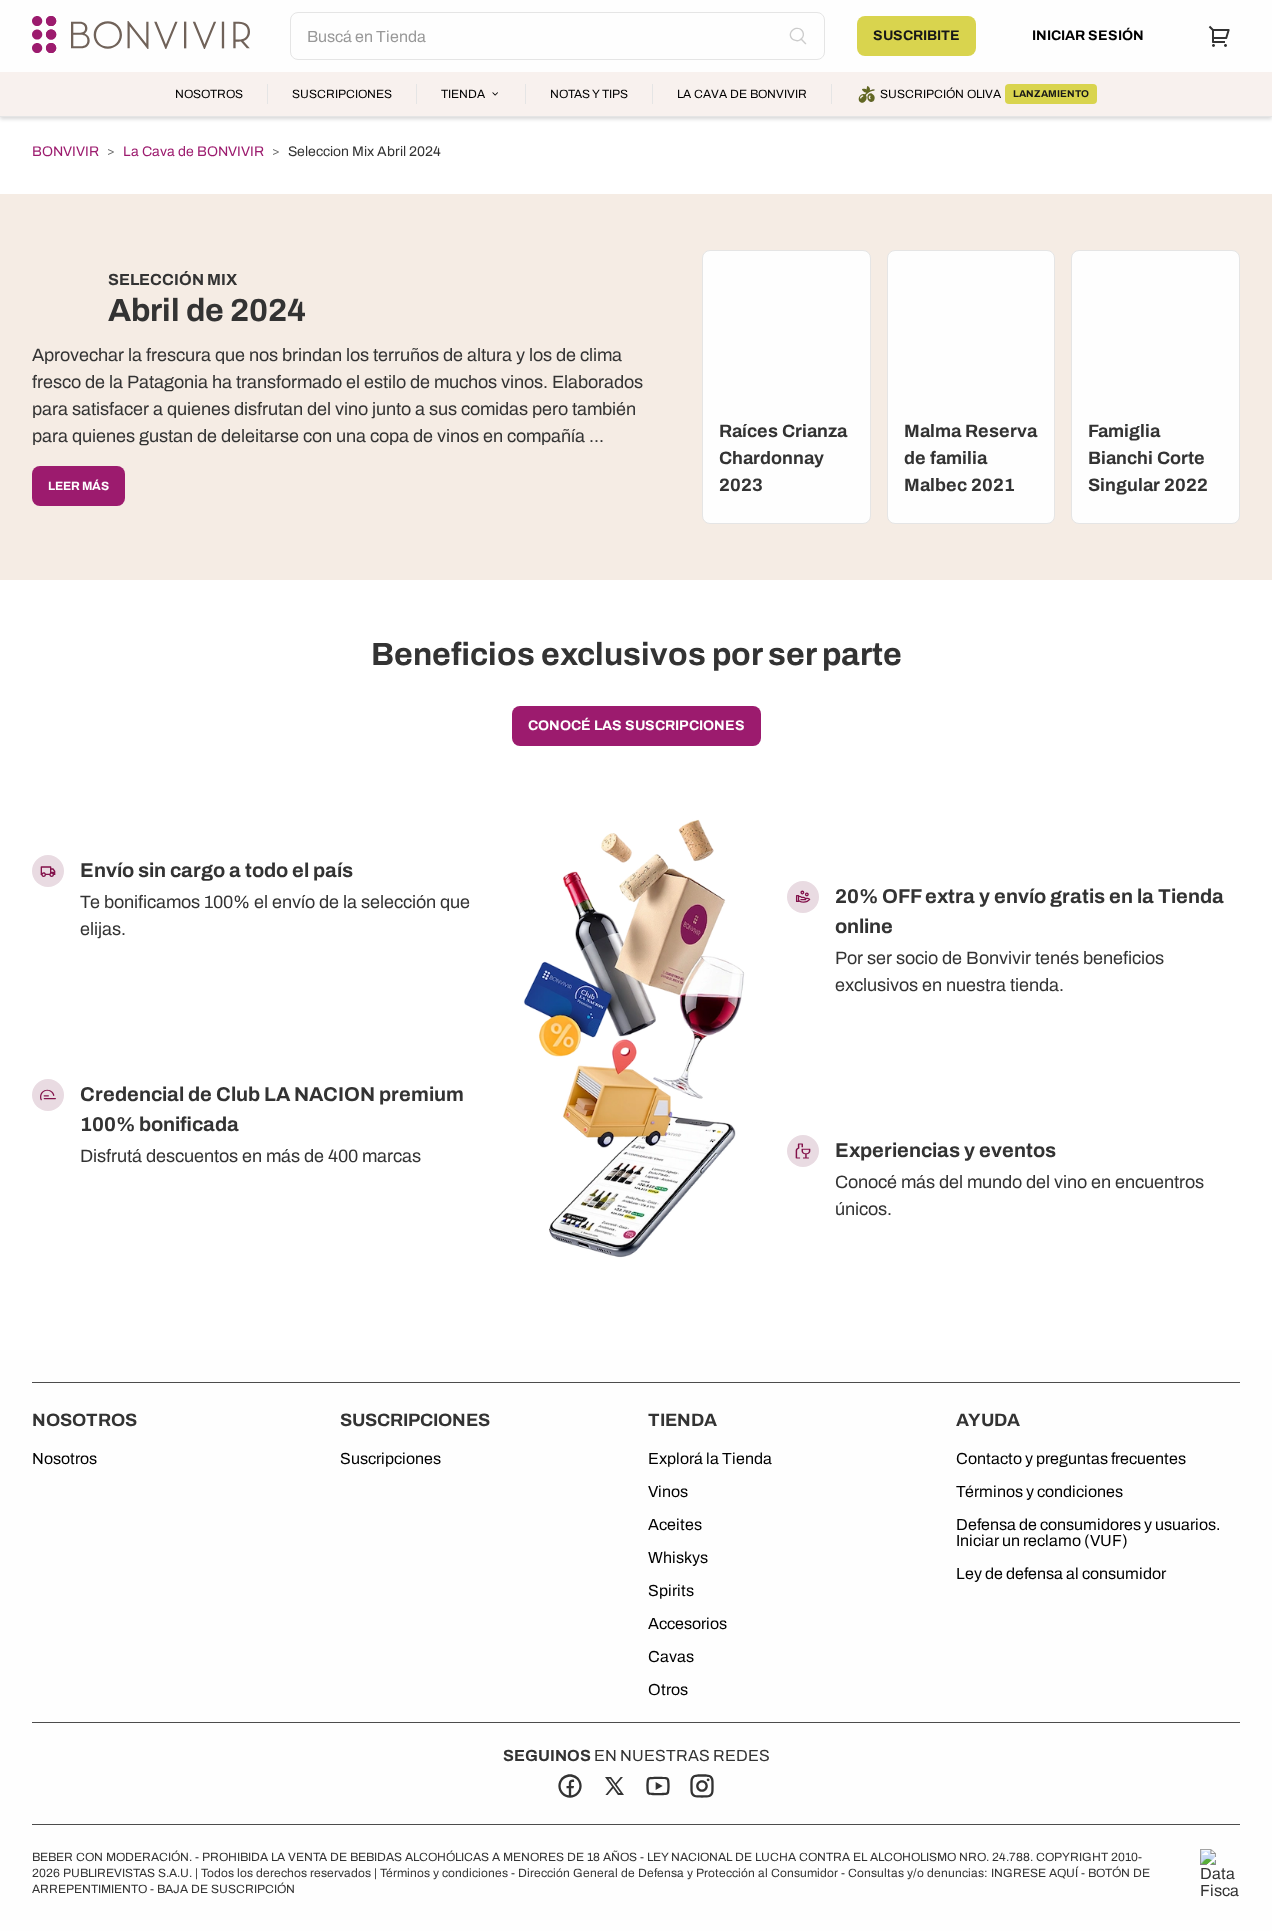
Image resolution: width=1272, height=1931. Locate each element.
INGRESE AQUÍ (1034, 1873)
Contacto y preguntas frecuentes (1071, 1459)
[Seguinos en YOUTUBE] (658, 1786)
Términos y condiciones (1039, 1492)
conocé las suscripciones (636, 725)
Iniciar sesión (1088, 35)
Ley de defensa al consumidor (1061, 1574)
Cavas (671, 1657)
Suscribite (916, 35)
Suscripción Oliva (984, 94)
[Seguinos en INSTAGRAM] (702, 1786)
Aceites (675, 1525)
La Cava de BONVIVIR (742, 94)
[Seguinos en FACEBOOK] (570, 1786)
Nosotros (209, 94)
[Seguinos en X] (614, 1786)
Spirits (671, 1591)
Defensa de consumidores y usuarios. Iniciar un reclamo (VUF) (1088, 1533)
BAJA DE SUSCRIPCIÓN (226, 1889)
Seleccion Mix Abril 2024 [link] (364, 151)
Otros (668, 1690)
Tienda (463, 94)
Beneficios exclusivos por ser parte (636, 654)
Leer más (78, 486)
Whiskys (678, 1558)
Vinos (668, 1492)
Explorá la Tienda (710, 1459)
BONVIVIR (65, 152)
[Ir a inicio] (145, 36)
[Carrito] (1220, 36)
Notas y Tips (589, 94)
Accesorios (687, 1624)
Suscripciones (342, 94)
